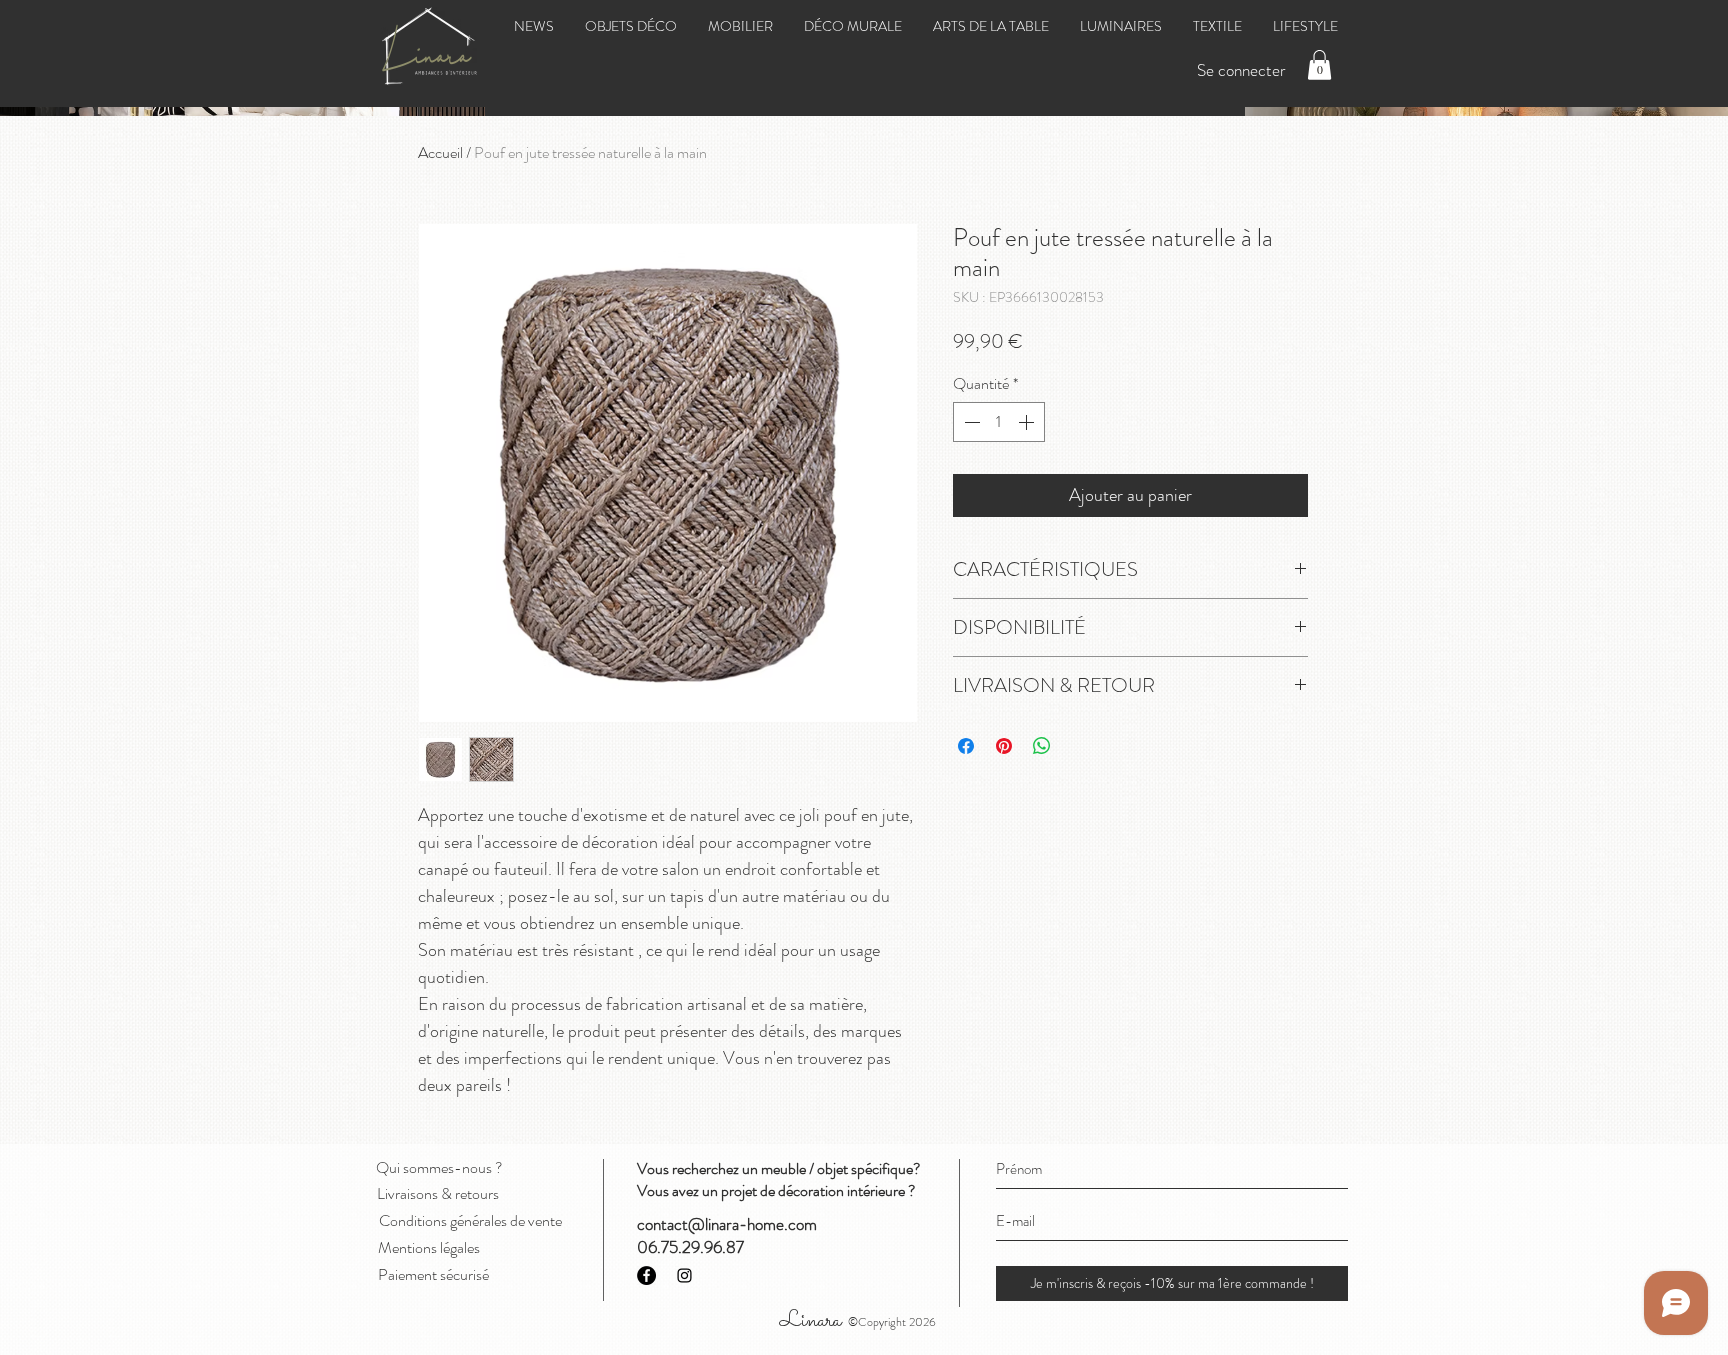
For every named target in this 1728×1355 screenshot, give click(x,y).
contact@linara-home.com (727, 1224)
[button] (1319, 65)
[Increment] (1028, 422)
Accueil (440, 152)
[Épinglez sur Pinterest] (1004, 746)
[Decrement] (970, 422)
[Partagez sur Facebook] (966, 746)
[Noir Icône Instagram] (684, 1275)
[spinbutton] (999, 422)
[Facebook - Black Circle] (646, 1275)
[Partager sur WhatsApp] (1042, 746)
